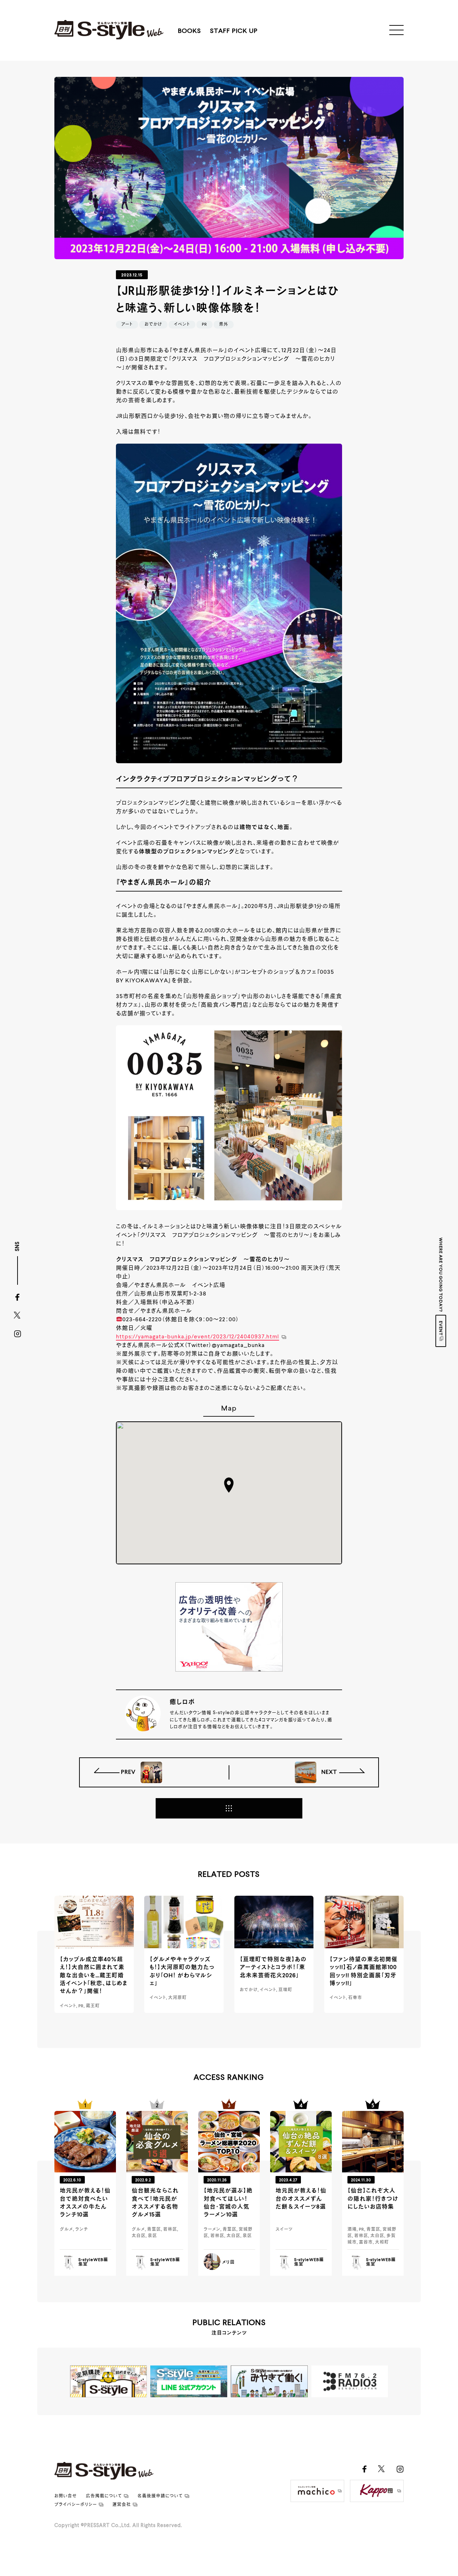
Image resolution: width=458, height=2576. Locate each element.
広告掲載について (104, 2496)
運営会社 (122, 2505)
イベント (182, 325)
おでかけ (153, 325)
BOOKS (189, 31)
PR (204, 325)
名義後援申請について (160, 2496)
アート (127, 325)
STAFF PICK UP (234, 31)
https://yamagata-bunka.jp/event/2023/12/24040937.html (198, 1337)
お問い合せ (66, 2496)
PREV (129, 1772)
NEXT (328, 1772)
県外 (224, 325)
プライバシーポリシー (76, 2505)
